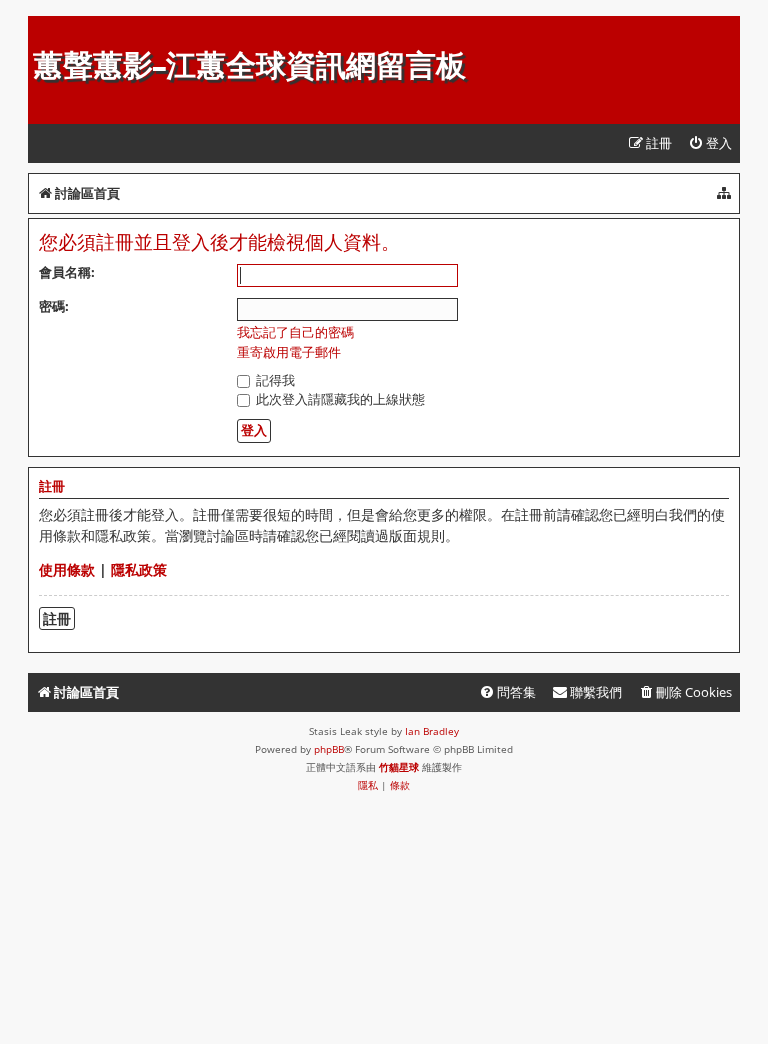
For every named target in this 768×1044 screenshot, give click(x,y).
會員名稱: (67, 272)
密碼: (54, 306)
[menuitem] (710, 143)
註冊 (57, 618)
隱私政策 (139, 569)
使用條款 (67, 569)
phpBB (329, 749)
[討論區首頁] (44, 26)
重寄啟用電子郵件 (289, 352)
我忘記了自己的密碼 (295, 332)
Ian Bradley (432, 731)
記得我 (274, 380)
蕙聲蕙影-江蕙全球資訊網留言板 (249, 65)
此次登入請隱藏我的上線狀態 (339, 399)
